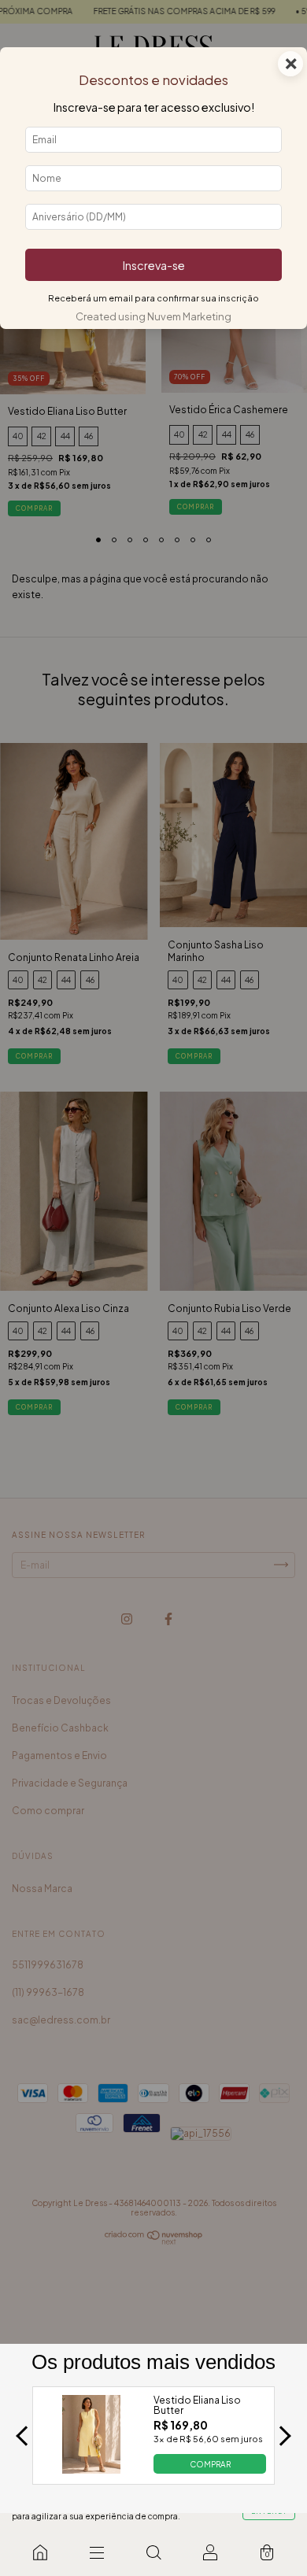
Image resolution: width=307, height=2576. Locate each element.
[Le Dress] (40, 2552)
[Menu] (97, 2552)
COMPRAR (210, 2463)
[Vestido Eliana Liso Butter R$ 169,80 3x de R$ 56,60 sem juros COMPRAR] (92, 2469)
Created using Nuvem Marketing (153, 316)
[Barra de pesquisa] (153, 2552)
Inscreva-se (154, 265)
